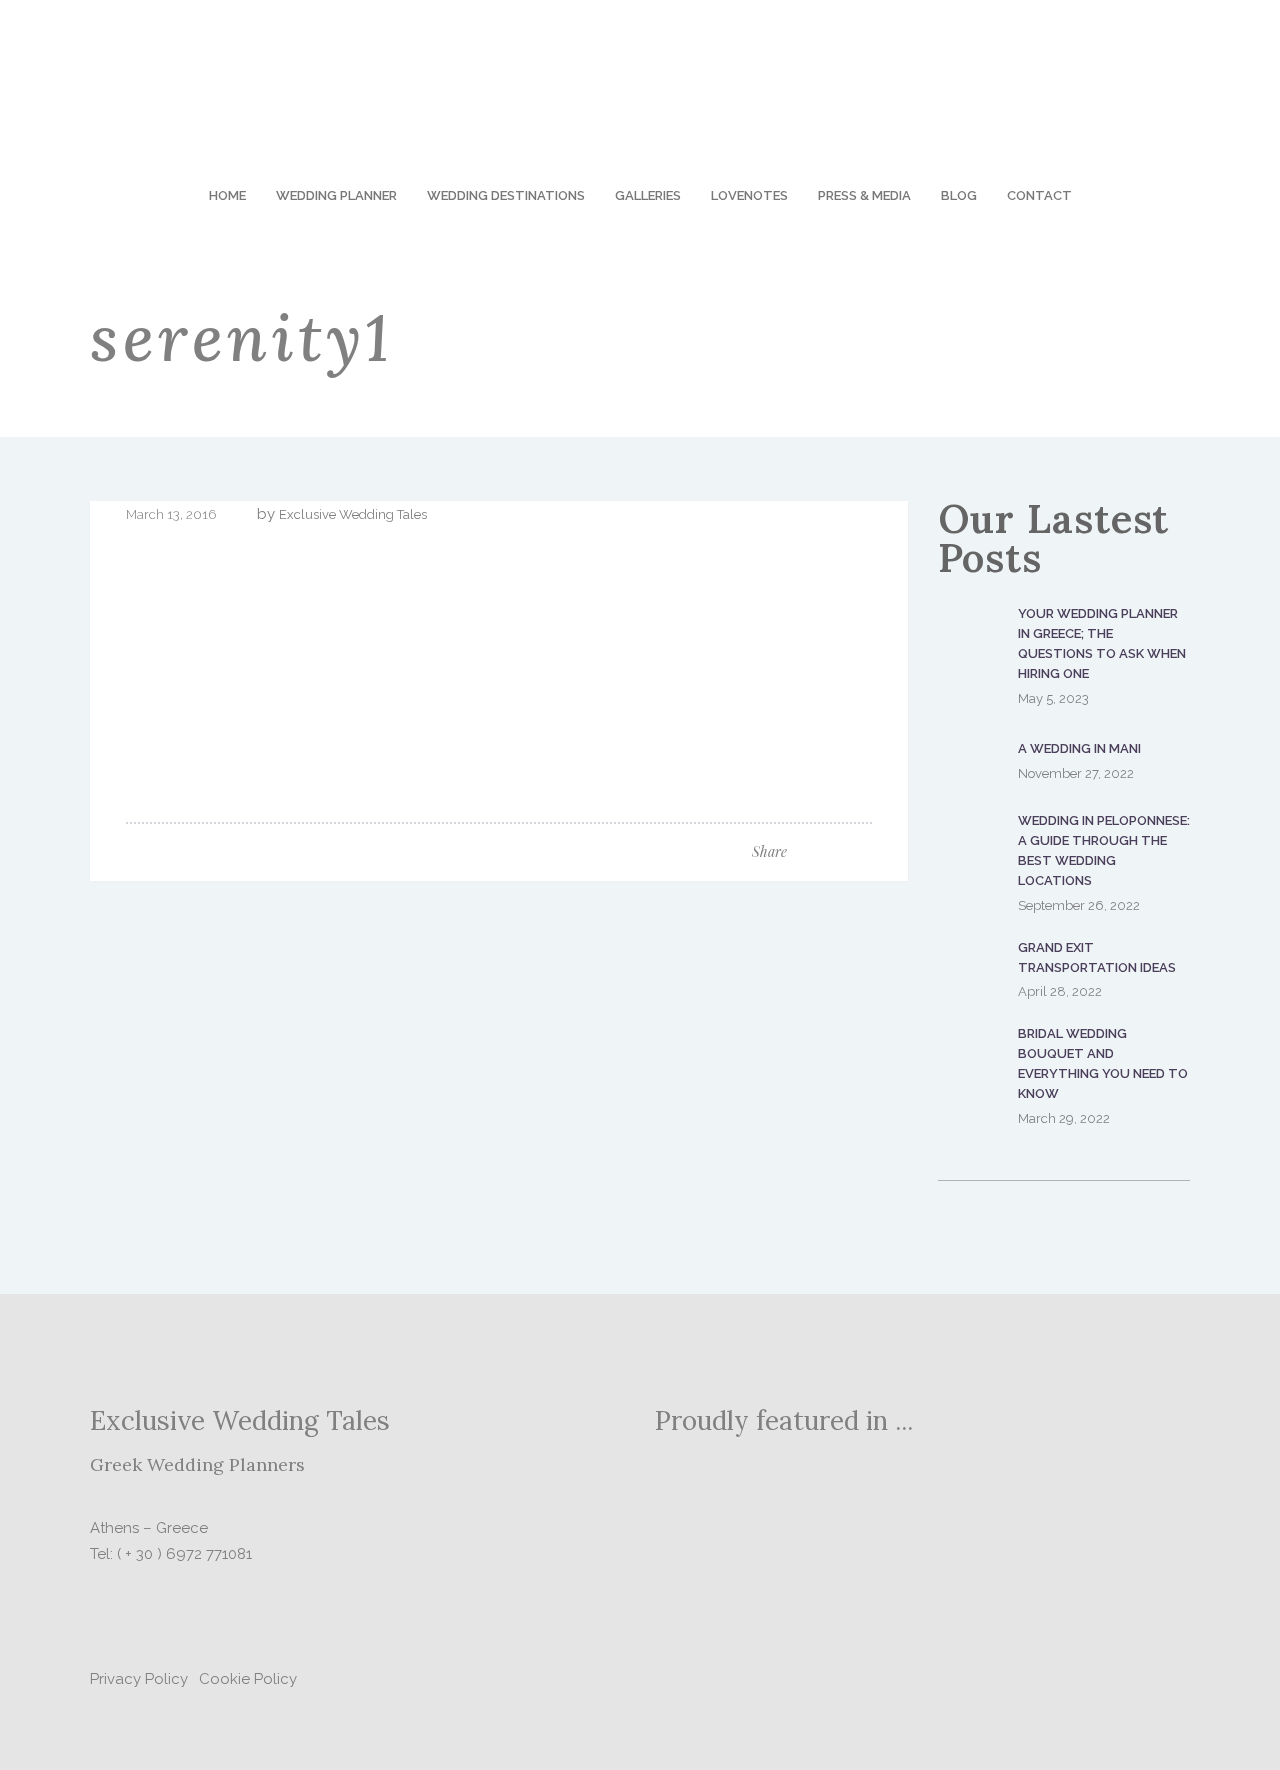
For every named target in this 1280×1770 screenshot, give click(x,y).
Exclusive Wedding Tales (353, 514)
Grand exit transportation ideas (1097, 957)
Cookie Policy (248, 1679)
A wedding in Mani (1079, 748)
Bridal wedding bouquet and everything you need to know (1103, 1063)
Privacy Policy (139, 1679)
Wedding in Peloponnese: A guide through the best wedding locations (1104, 850)
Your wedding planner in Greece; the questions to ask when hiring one (1102, 643)
